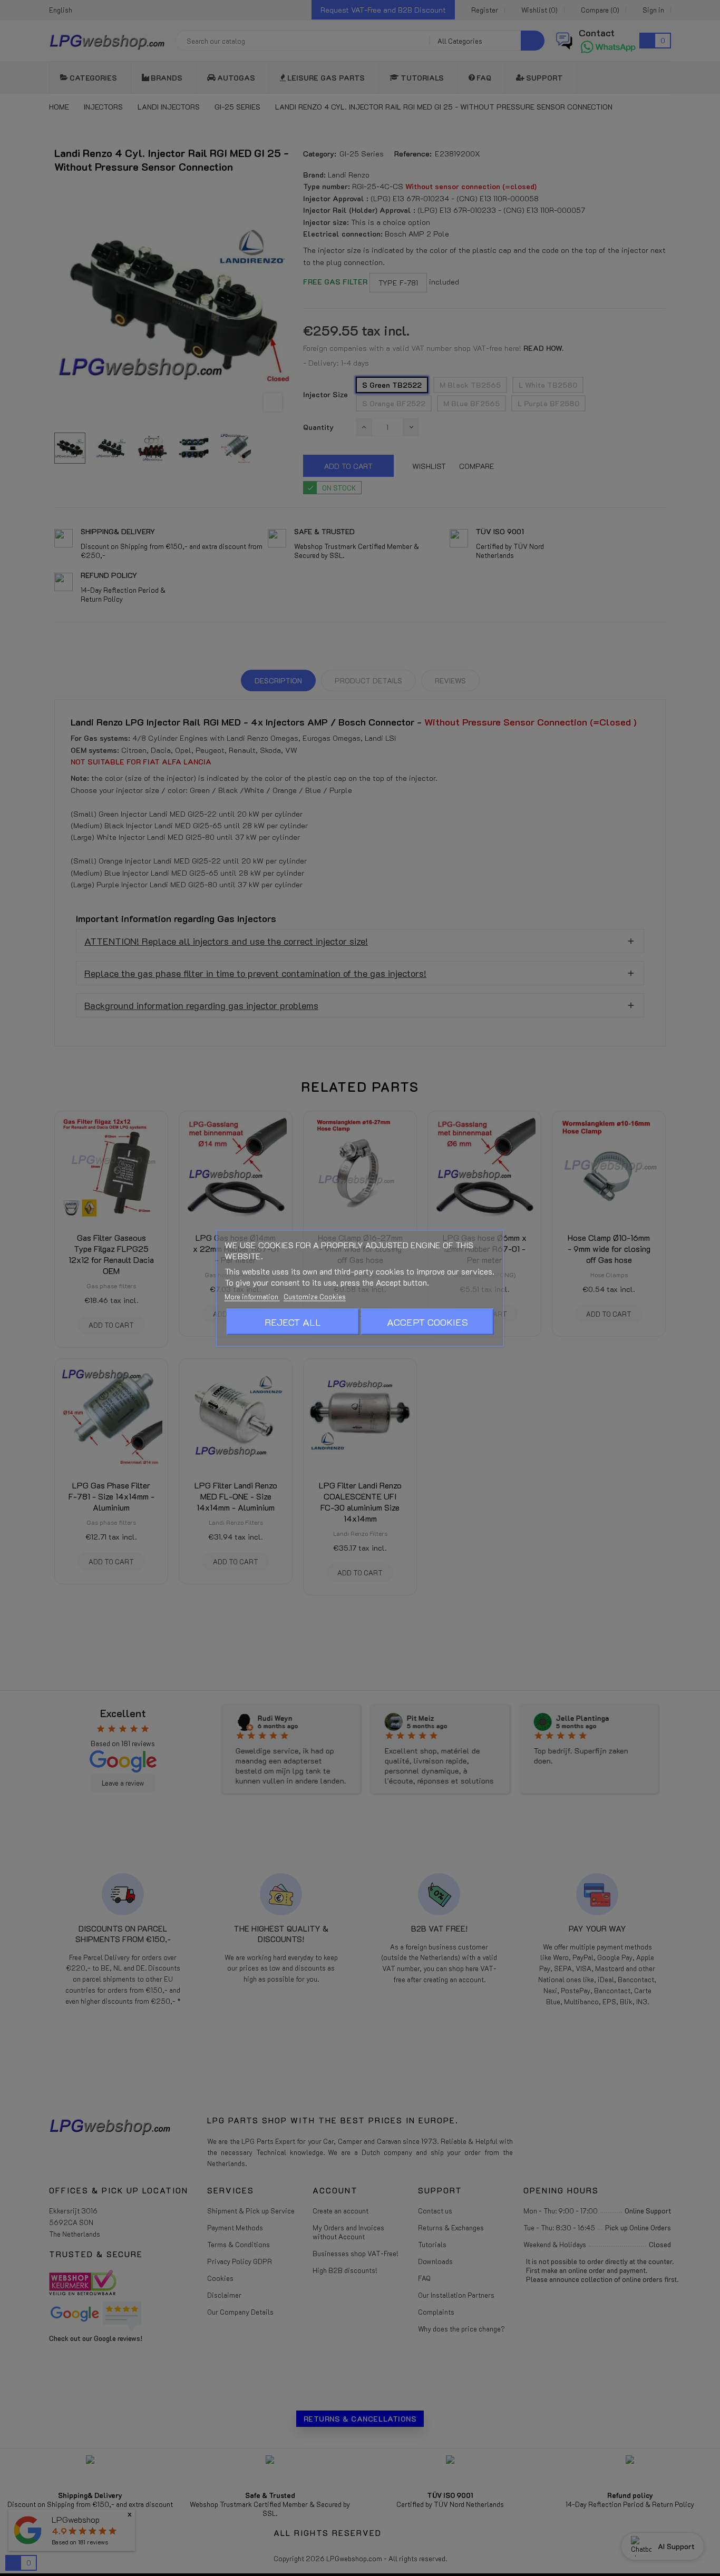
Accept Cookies (427, 1321)
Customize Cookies (315, 1296)
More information (252, 1296)
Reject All (293, 1321)
